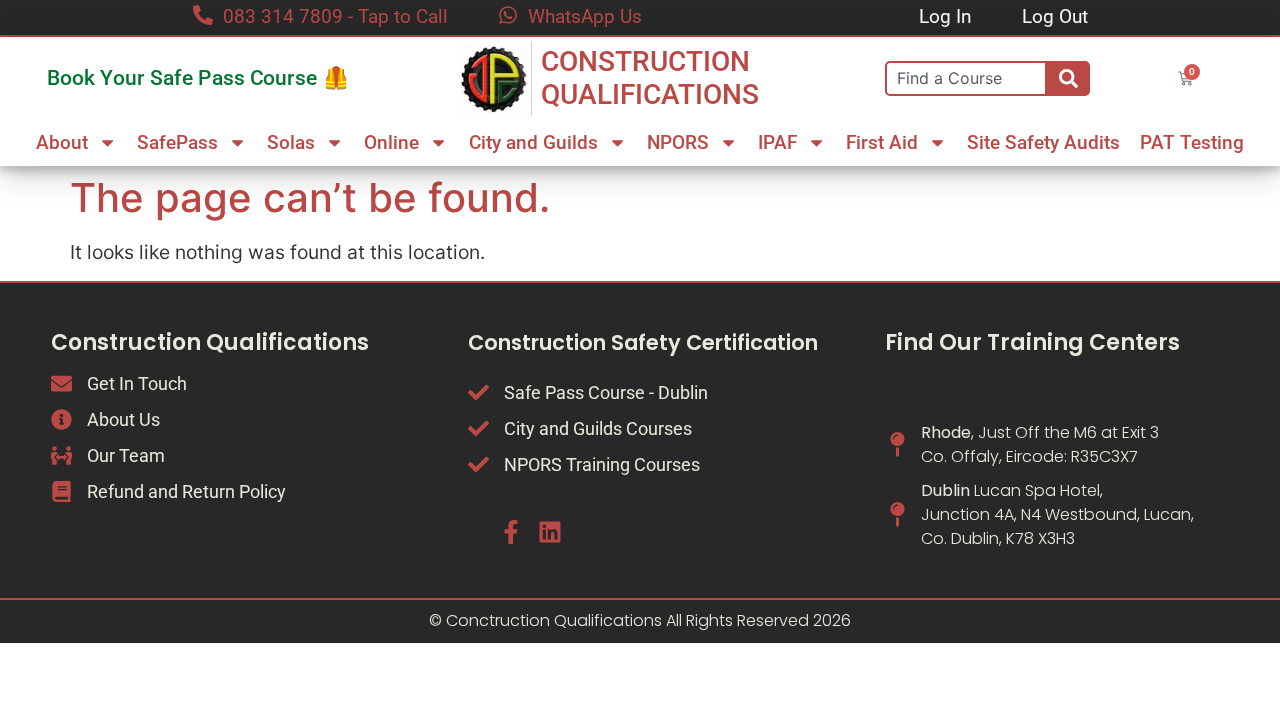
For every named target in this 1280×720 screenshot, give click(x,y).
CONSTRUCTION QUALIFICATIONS (650, 78)
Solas (291, 142)
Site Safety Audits (1043, 142)
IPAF (777, 142)
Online (391, 142)
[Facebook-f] (511, 531)
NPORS (678, 142)
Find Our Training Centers (1032, 342)
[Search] (1068, 78)
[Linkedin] (549, 531)
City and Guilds (533, 142)
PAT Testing (1192, 142)
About (62, 142)
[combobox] (966, 78)
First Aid (882, 142)
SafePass (177, 142)
